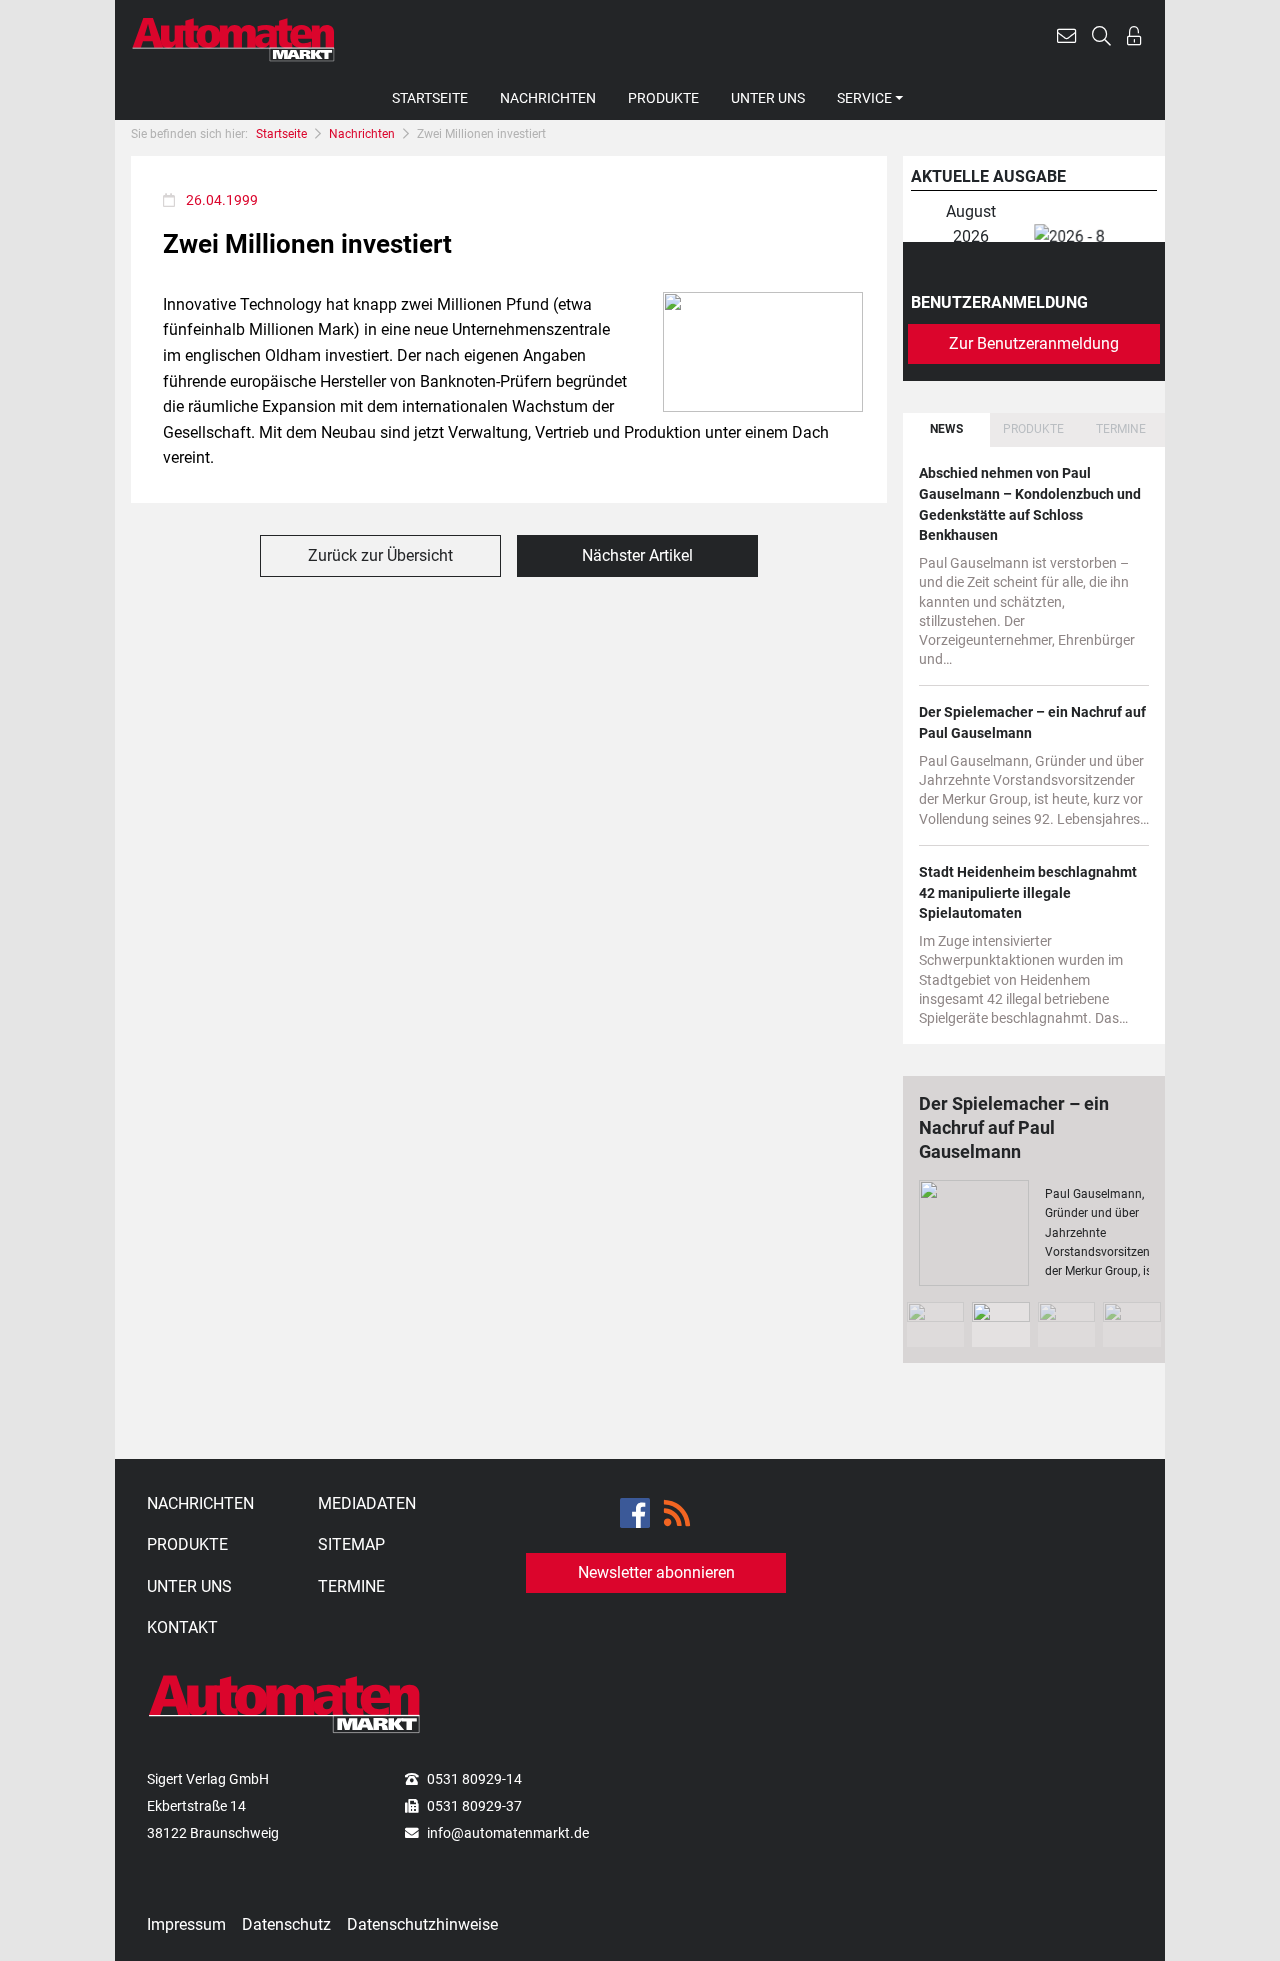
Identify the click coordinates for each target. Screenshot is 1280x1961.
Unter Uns (768, 98)
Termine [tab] (1121, 429)
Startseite (430, 98)
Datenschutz (286, 1924)
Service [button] (864, 98)
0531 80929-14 (474, 1779)
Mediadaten (367, 1503)
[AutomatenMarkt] (233, 39)
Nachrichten (548, 98)
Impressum (186, 1924)
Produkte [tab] (1033, 429)
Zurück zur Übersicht (380, 555)
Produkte (663, 98)
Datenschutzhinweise (422, 1924)
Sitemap (351, 1544)
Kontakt (182, 1627)
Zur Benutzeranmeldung (1034, 343)
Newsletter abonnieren (656, 1572)
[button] (1066, 39)
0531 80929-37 (474, 1806)
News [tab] (946, 429)
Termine (351, 1586)
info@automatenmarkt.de (508, 1833)
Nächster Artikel (637, 555)
